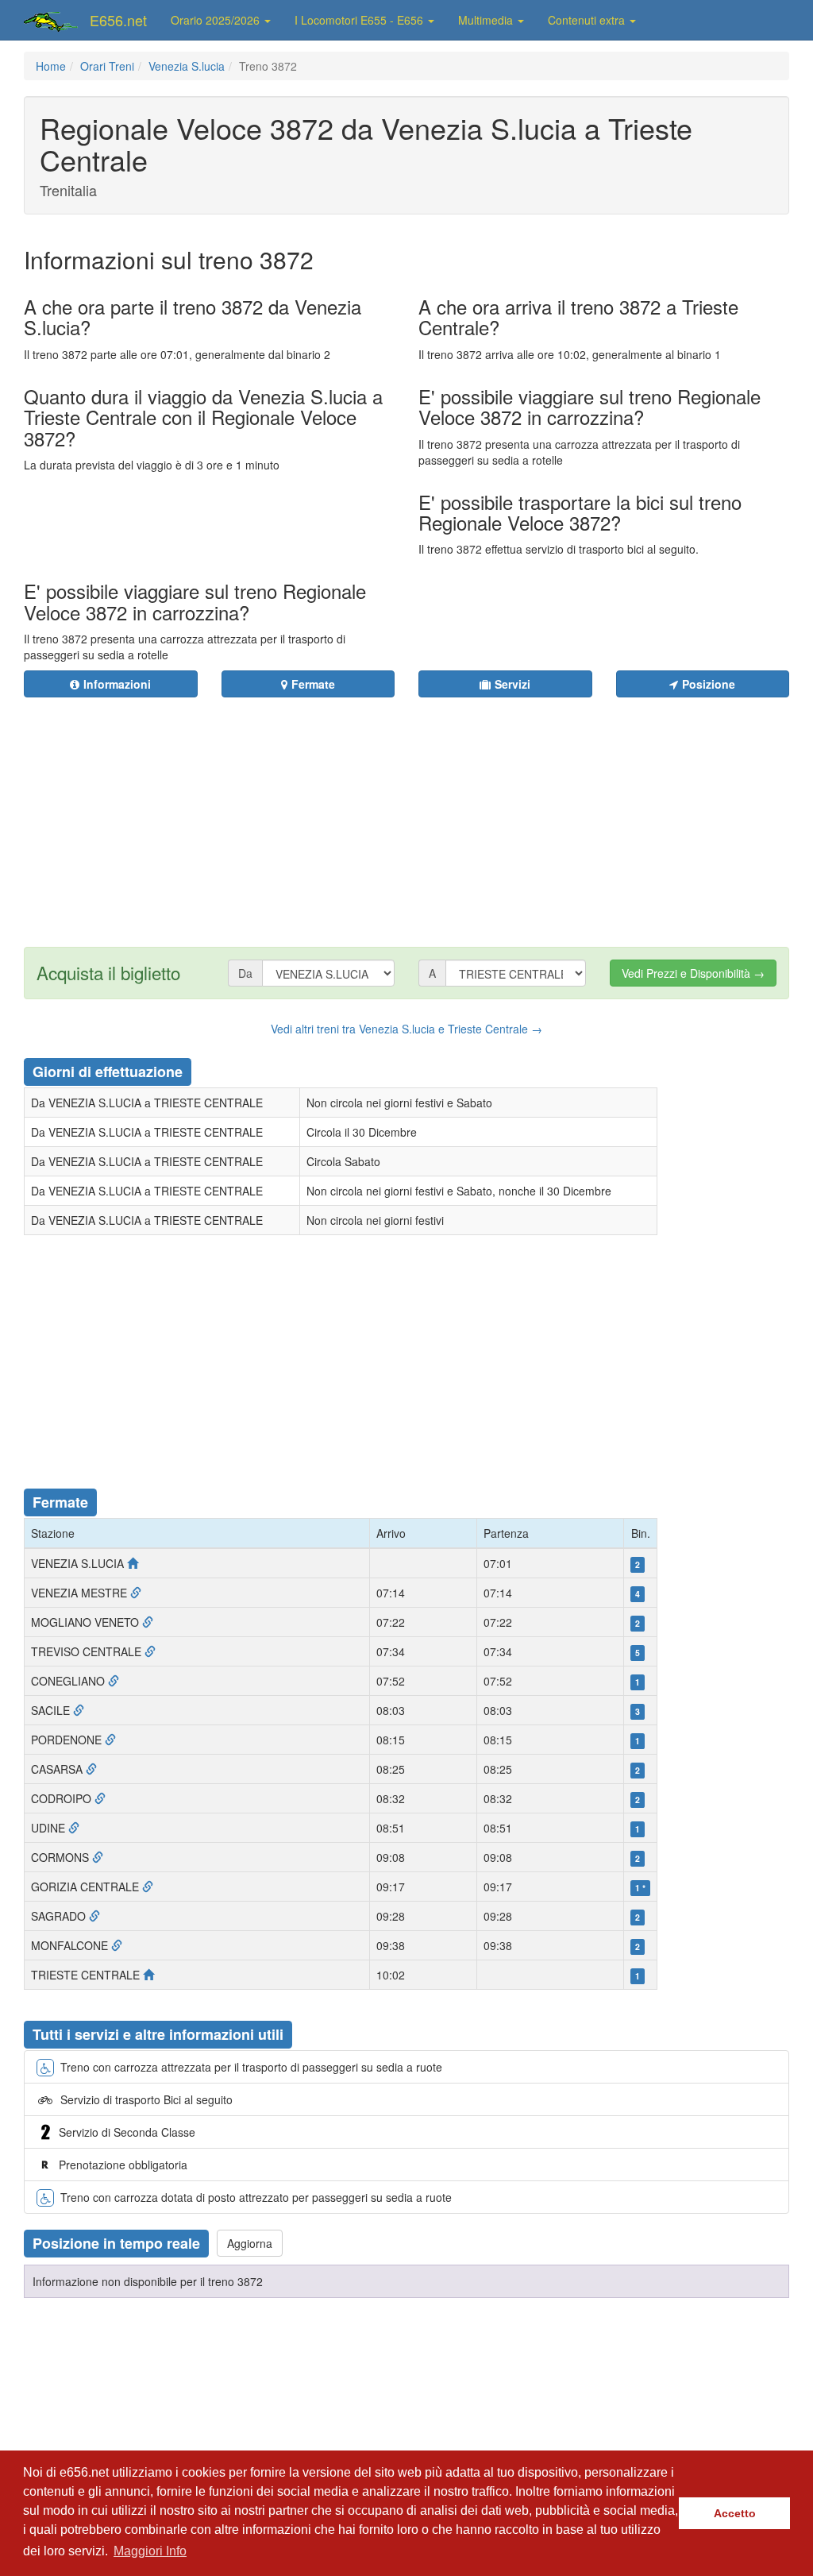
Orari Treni (107, 66)
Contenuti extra (588, 20)
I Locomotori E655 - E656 (360, 20)
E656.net (118, 20)
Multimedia (487, 20)
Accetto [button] (735, 2513)
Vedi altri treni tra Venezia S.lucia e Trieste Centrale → (406, 1029)
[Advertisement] (465, 813)
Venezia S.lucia (187, 66)
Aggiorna (250, 2243)
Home (51, 66)
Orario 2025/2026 (217, 20)
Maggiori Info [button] (150, 2551)
